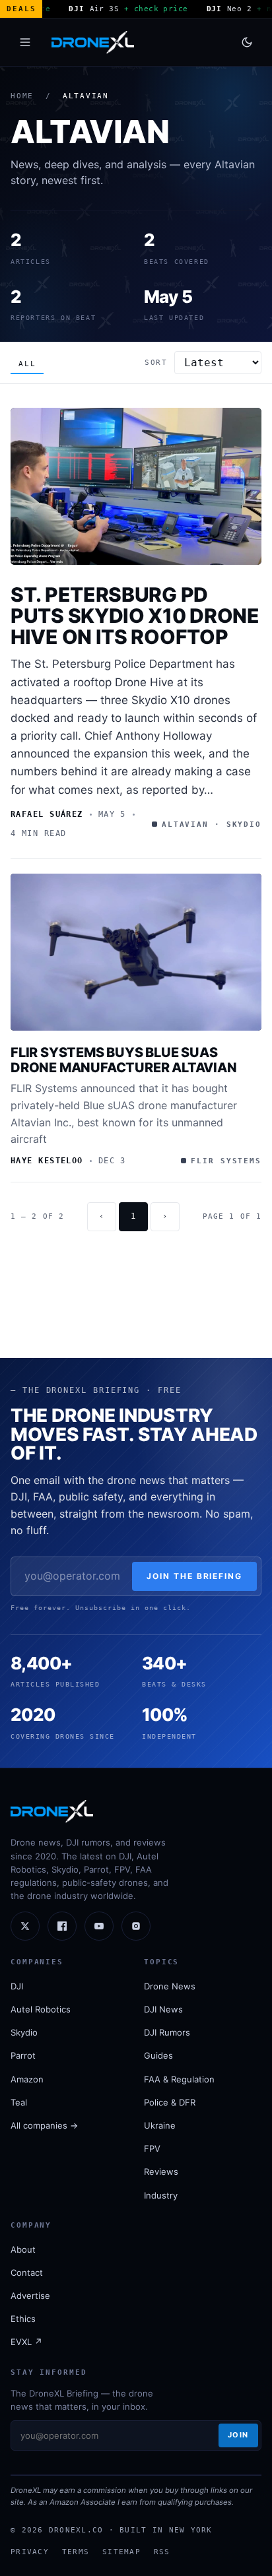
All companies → (44, 2125)
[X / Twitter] (25, 1926)
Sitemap (121, 2552)
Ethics (23, 2319)
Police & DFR (170, 2102)
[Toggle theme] (247, 42)
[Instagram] (136, 1926)
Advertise (30, 2296)
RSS (162, 2552)
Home (22, 96)
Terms (76, 2552)
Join (238, 2435)
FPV (152, 2148)
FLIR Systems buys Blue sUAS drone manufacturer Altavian (124, 1060)
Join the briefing (194, 1576)
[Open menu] (25, 42)
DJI (17, 1986)
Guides (158, 2055)
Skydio (24, 2032)
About (23, 2249)
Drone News (170, 1986)
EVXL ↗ (26, 2342)
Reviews (161, 2172)
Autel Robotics (41, 2009)
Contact (27, 2272)
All (27, 364)
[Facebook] (62, 1926)
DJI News (163, 2009)
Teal (19, 2102)
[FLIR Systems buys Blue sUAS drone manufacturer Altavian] (136, 952)
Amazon (27, 2079)
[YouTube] (99, 1926)
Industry (161, 2195)
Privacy (30, 2552)
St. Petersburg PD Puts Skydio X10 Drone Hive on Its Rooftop (135, 616)
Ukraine (160, 2125)
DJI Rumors (167, 2032)
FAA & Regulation (179, 2079)
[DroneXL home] (93, 42)
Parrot (23, 2055)
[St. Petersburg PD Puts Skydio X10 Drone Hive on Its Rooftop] (136, 486)
